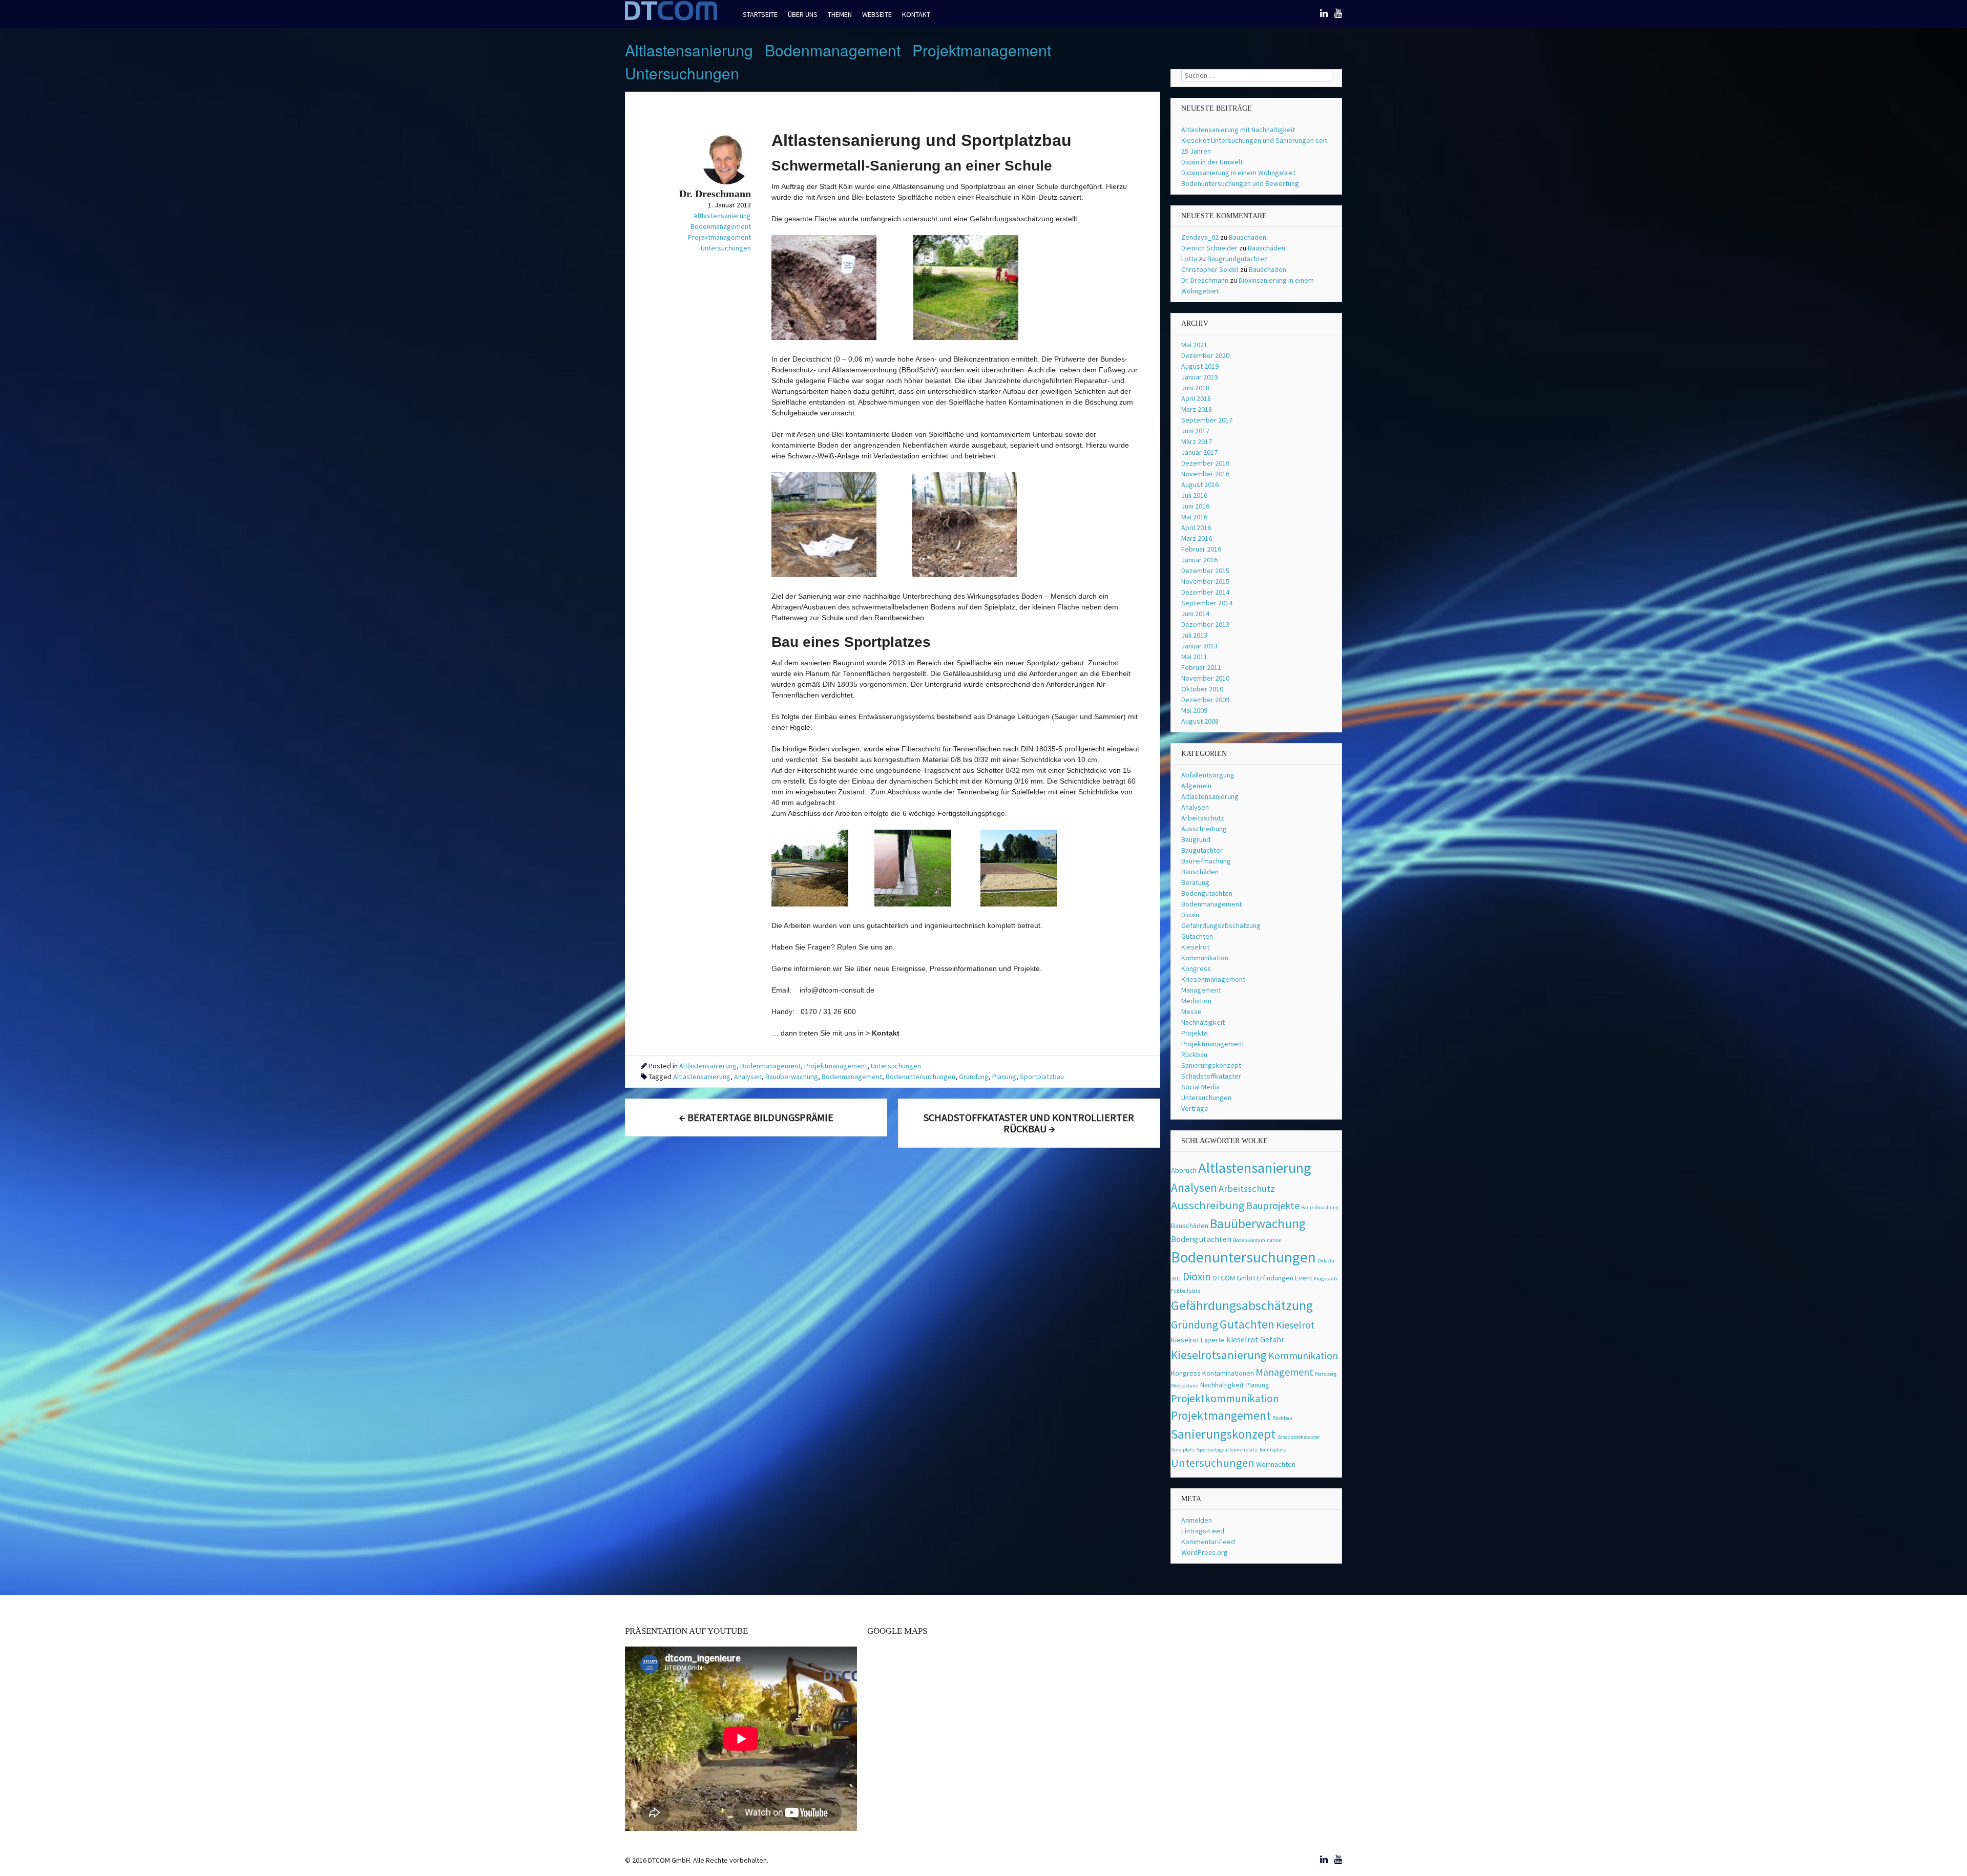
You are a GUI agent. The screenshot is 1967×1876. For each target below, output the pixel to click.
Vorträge (1195, 1108)
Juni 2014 (1195, 614)
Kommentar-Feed (1208, 1542)
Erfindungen (1275, 1278)
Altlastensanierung (689, 50)
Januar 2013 (1199, 646)
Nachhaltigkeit (1203, 1022)
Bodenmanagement (833, 50)
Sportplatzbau (1042, 1077)
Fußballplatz (1186, 1291)
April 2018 (1196, 398)
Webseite (877, 14)
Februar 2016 (1201, 549)
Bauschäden (1248, 237)
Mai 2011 (1194, 657)
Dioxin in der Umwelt (1212, 162)
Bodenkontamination (1257, 1240)
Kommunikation (1205, 958)
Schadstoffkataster (1211, 1076)
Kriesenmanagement (1213, 979)
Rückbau (1194, 1055)
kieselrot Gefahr (1255, 1340)
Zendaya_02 (1200, 237)
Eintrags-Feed (1203, 1531)
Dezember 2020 (1205, 355)
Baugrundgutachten (1238, 259)
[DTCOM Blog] (671, 19)
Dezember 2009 (1205, 700)
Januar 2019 (1199, 377)
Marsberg (1326, 1374)
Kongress (1196, 968)
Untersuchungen (682, 73)
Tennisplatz (1273, 1450)
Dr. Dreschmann (1205, 280)
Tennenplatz (1243, 1450)
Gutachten (1197, 936)
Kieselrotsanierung (1219, 1355)
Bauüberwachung (792, 1077)
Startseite (760, 14)
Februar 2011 (1201, 667)
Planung (1004, 1077)
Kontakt (916, 14)
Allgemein (1196, 786)
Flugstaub (1325, 1279)
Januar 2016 (1199, 560)
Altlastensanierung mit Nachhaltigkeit (1238, 130)
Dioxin (1190, 915)
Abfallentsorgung (1208, 775)
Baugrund (1196, 839)
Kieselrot (1195, 947)
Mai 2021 (1194, 345)
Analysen (748, 1077)
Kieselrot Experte (1198, 1340)
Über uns (803, 14)
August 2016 (1200, 484)
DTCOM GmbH (1234, 1278)
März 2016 (1197, 538)
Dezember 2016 (1205, 463)
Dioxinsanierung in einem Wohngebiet (1238, 173)
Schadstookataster (1299, 1437)
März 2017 (1197, 441)
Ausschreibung (1204, 829)
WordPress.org (1205, 1552)
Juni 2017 (1195, 431)
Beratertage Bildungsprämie (756, 1117)
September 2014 (1207, 603)
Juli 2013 (1194, 635)
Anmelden (1197, 1520)
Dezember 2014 (1205, 592)
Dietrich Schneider (1209, 248)
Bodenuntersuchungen (920, 1077)
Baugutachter (1202, 850)
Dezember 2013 (1205, 624)
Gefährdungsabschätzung (1221, 925)
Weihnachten (1276, 1464)
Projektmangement (1221, 1415)
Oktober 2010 (1202, 689)
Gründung (974, 1077)
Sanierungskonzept (1211, 1065)
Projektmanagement (982, 50)
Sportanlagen (1212, 1450)
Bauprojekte (1273, 1205)
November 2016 (1205, 474)
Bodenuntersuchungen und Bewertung (1240, 183)
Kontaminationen (1228, 1373)
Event (1304, 1278)
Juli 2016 (1194, 495)
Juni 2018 (1195, 388)
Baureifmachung (1206, 861)
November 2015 (1205, 581)
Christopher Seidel (1210, 269)
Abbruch (1184, 1170)
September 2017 (1207, 420)
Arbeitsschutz (1203, 818)
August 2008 (1200, 721)
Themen (840, 14)
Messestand (1185, 1386)
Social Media (1200, 1087)
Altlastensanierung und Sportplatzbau (922, 140)
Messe (1191, 1011)
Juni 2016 (1195, 506)
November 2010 (1205, 678)
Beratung (1195, 882)
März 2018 (1197, 409)
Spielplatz (1183, 1450)
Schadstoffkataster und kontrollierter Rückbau (1029, 1123)
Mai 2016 (1194, 517)
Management (1201, 990)
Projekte (1195, 1033)
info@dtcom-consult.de (837, 990)
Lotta (1189, 259)
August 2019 (1200, 366)
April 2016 (1196, 528)
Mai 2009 (1194, 710)
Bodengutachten (1207, 893)
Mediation (1196, 1001)
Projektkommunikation (1225, 1398)
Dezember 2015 (1205, 571)
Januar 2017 (1199, 452)
